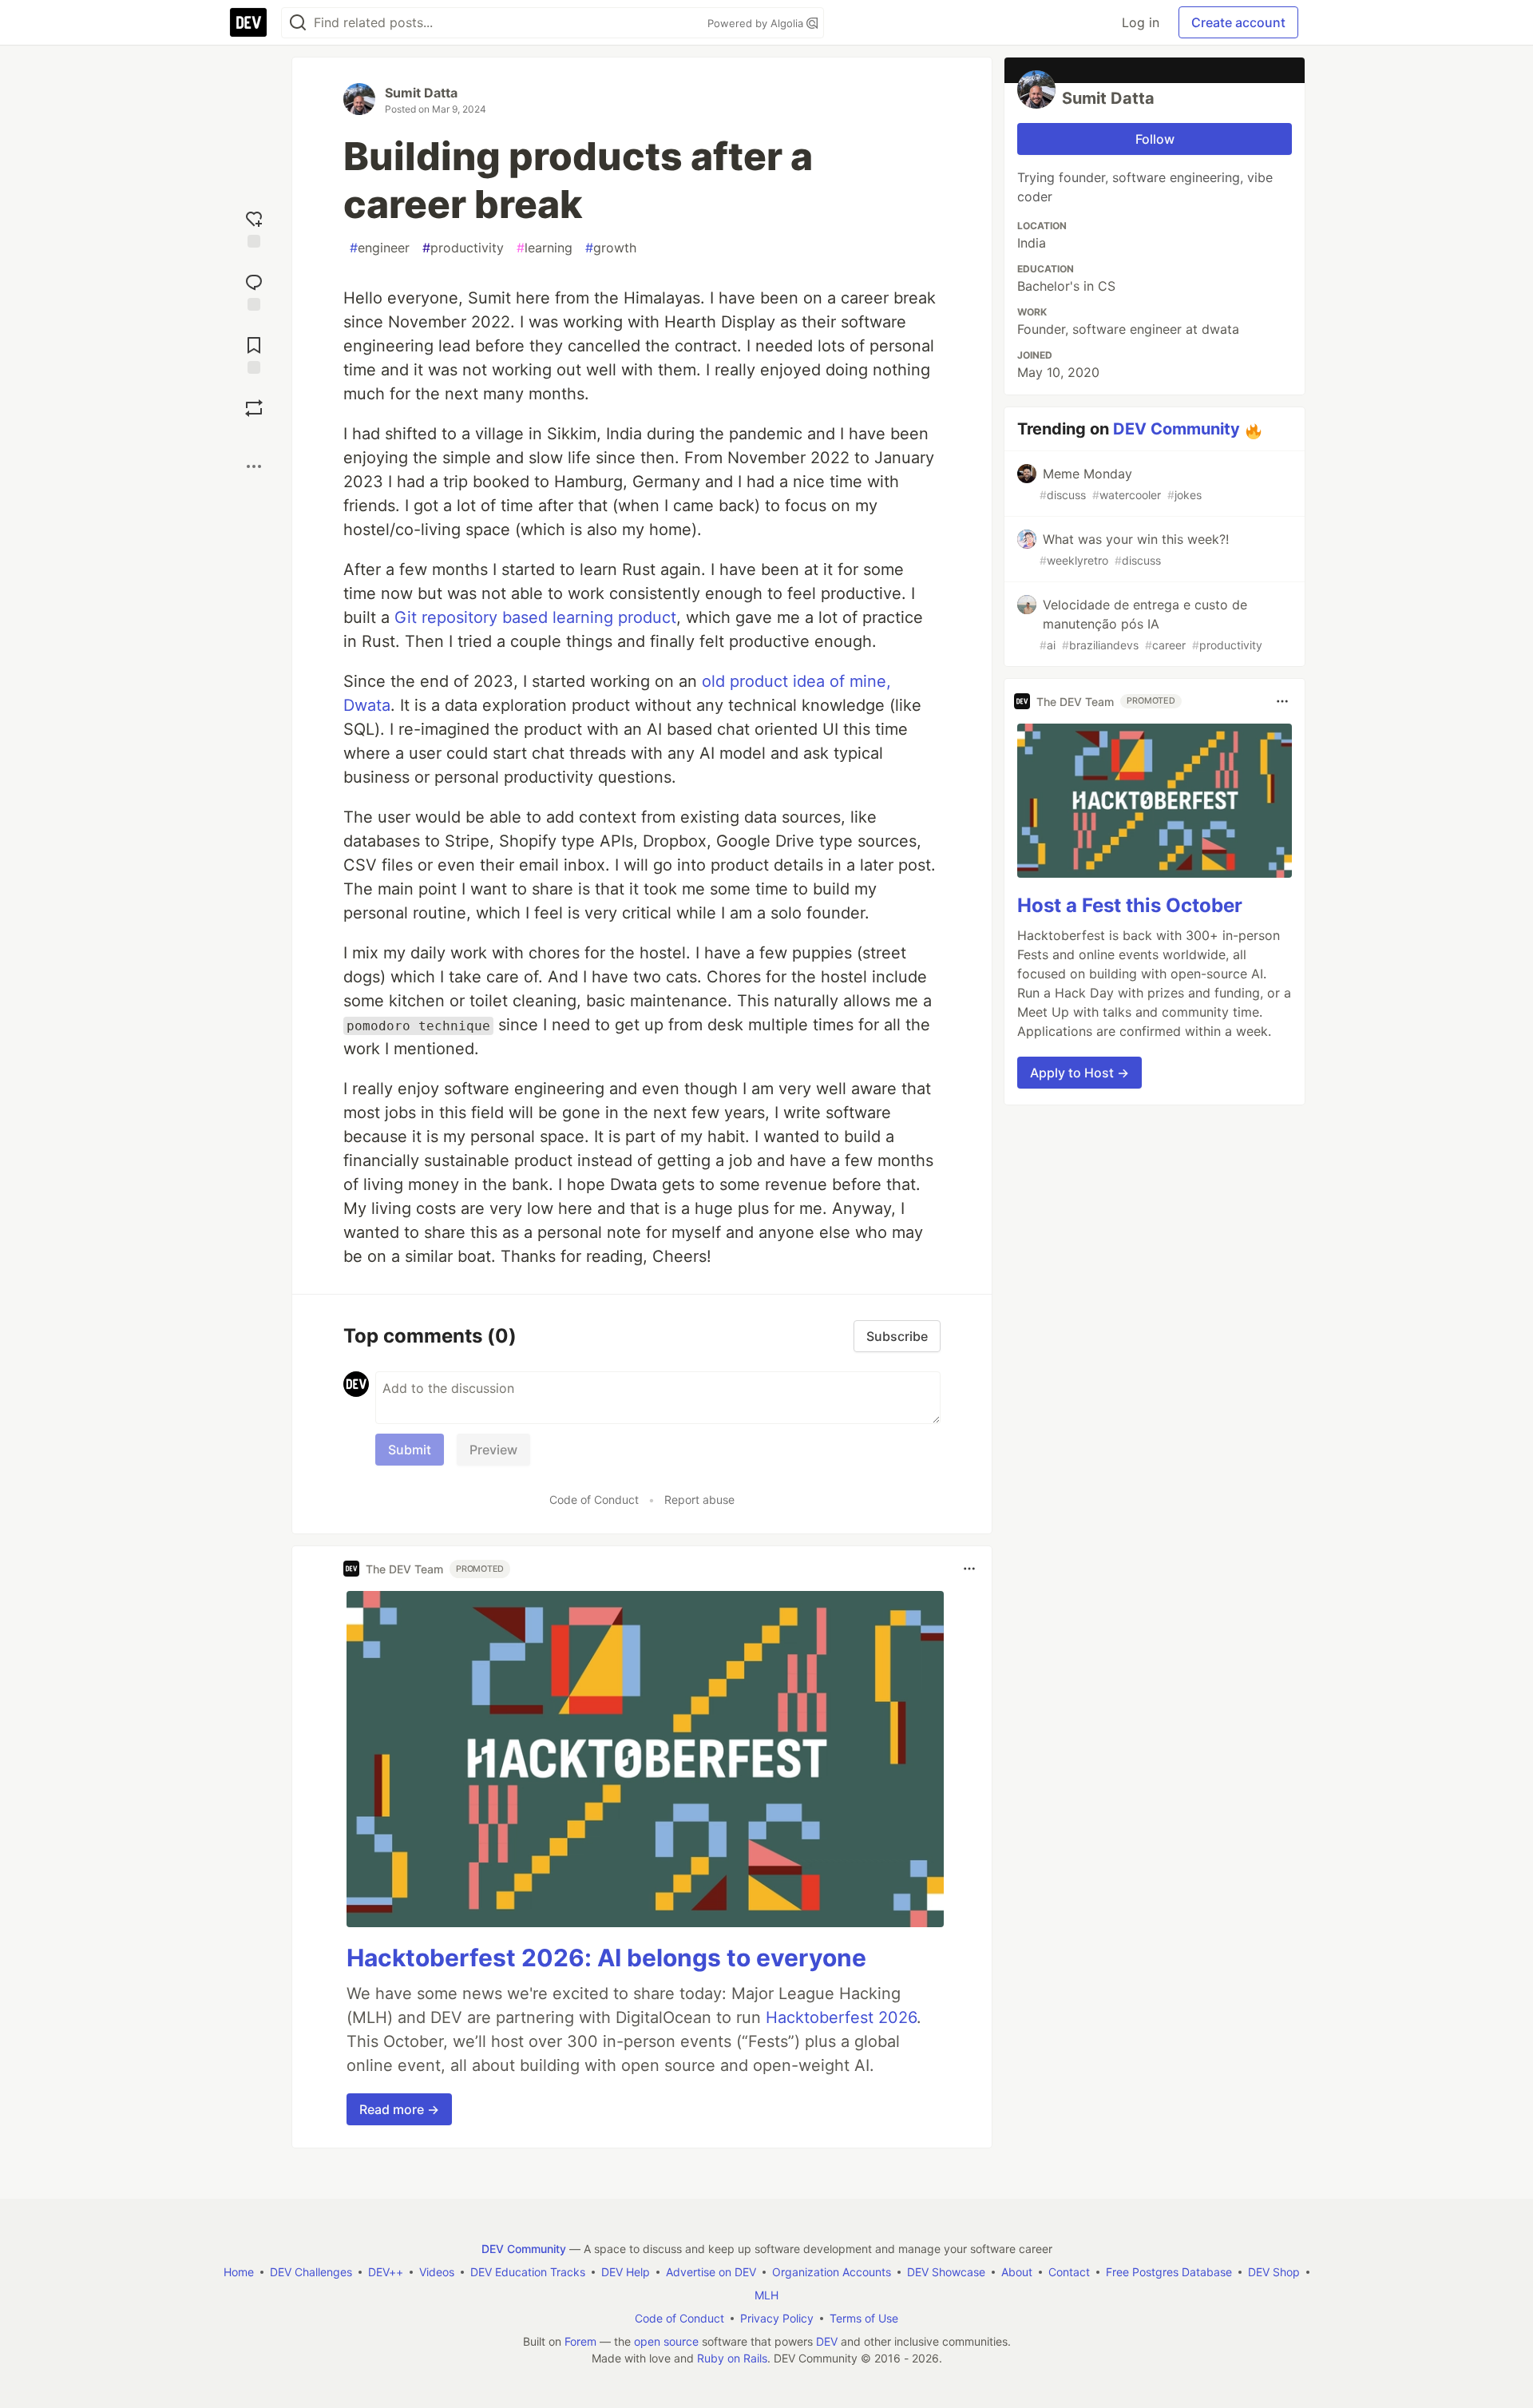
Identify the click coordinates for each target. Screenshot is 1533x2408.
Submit (410, 1450)
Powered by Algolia (757, 23)
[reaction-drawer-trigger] (254, 227)
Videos (437, 2272)
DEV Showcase (946, 2272)
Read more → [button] (399, 2109)
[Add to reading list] (254, 353)
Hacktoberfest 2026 (841, 2017)
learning (545, 248)
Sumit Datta (421, 93)
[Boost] (254, 408)
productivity (463, 248)
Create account (1238, 22)
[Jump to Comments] (254, 290)
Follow (1155, 139)
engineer (380, 248)
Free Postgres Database (1169, 2272)
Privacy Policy (777, 2318)
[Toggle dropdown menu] (969, 1569)
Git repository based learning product (535, 617)
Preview (493, 1450)
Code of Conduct (594, 1500)
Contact (1069, 2272)
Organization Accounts (832, 2272)
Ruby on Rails (732, 2358)
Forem (580, 2341)
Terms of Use (864, 2318)
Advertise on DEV (711, 2272)
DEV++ (386, 2272)
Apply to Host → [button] (1079, 1073)
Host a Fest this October (1130, 905)
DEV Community (1176, 429)
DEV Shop (1274, 2272)
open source (666, 2341)
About (1017, 2272)
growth (611, 248)
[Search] (298, 23)
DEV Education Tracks (528, 2272)
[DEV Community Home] (248, 22)
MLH (766, 2295)
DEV (827, 2341)
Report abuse (699, 1500)
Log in (1141, 22)
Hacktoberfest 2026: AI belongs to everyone (606, 1958)
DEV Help (626, 2272)
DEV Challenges (311, 2272)
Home (239, 2272)
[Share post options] (254, 466)
